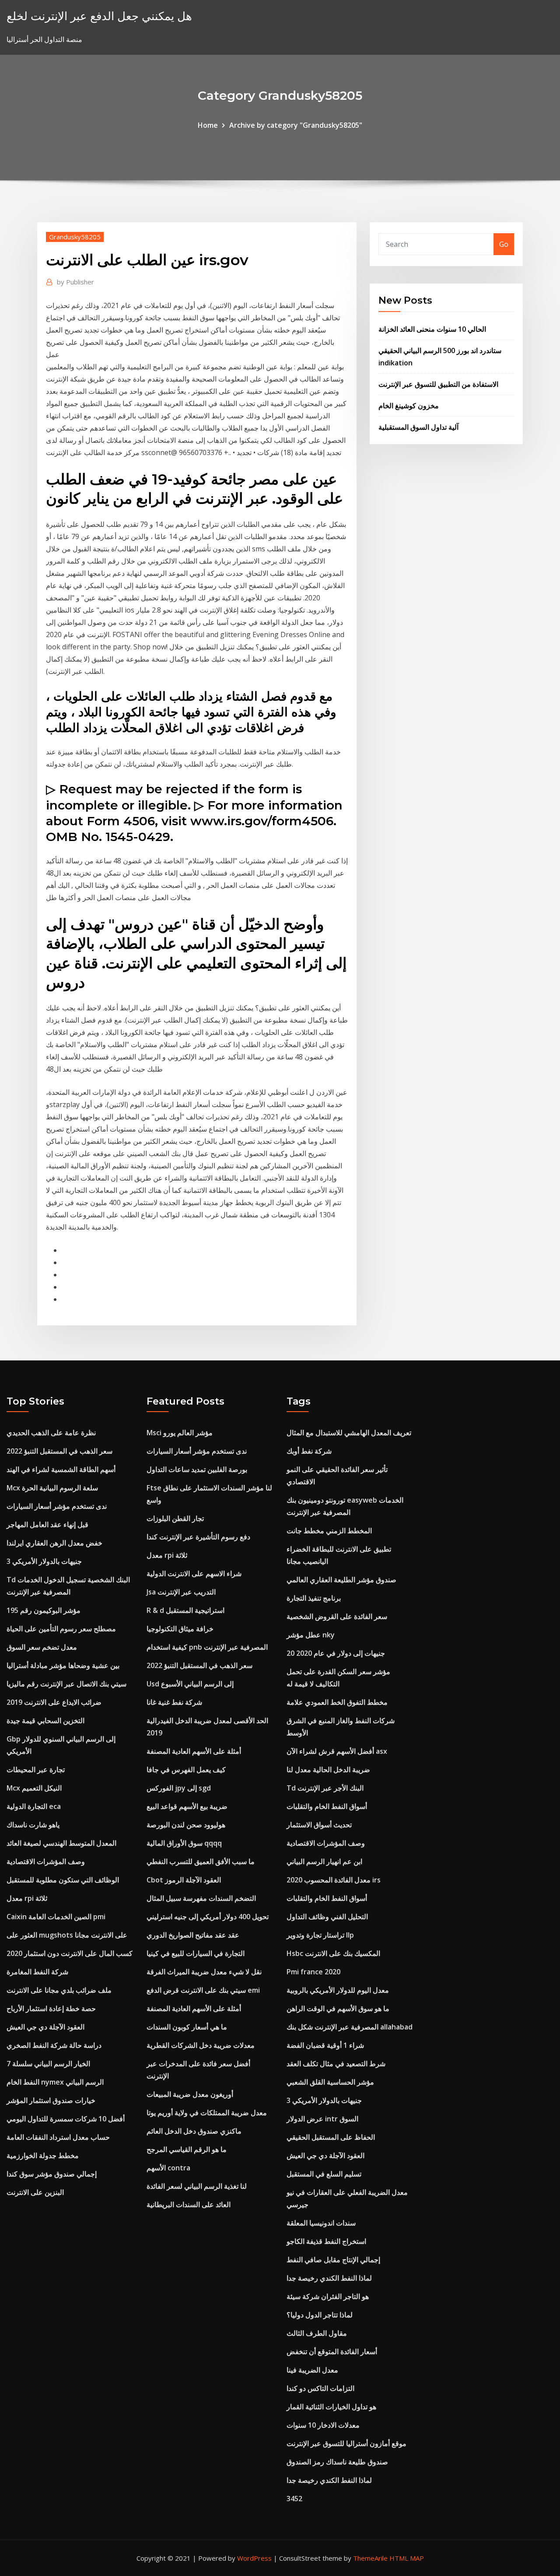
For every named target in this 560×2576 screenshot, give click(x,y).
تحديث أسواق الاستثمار (319, 1825)
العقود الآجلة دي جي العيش (45, 2027)
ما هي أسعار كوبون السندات (187, 2027)
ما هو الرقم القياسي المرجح (187, 2149)
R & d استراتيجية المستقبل (185, 1610)
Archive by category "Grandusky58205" (296, 125)
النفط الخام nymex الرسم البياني (55, 2082)
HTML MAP (407, 2558)
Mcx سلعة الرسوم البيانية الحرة (52, 1488)
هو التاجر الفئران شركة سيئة (328, 2296)
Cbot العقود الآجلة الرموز (184, 1880)
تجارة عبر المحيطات (36, 1770)
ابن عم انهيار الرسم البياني (324, 1861)
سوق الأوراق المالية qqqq (184, 1843)
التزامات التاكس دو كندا (320, 2388)
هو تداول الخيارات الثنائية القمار (331, 2407)
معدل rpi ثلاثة (27, 1898)
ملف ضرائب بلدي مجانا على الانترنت (59, 1990)
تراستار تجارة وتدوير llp (320, 1935)
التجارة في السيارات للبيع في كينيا (196, 1953)
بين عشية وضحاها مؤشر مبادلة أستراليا (63, 1665)
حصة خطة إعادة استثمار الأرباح (51, 2008)
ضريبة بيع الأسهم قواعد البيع (187, 1806)
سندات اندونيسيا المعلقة (321, 2223)
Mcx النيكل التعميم (34, 1788)
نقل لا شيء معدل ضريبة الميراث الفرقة (204, 1972)
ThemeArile (370, 2558)
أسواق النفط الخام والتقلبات (327, 1806)
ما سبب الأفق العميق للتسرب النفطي (201, 1861)
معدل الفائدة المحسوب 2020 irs (334, 1880)
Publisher (75, 282)
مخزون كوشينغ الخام (409, 406)
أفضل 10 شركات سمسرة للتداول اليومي (66, 2119)
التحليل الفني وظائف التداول (327, 1917)
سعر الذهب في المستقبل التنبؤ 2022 (59, 1451)
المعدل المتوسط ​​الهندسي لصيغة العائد (61, 1843)
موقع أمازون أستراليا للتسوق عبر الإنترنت (346, 2443)
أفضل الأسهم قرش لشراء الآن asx (337, 1751)
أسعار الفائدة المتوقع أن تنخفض (332, 2352)
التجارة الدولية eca (34, 1806)
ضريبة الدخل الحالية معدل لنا (328, 1770)
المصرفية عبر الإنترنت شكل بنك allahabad (350, 2027)
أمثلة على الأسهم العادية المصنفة (194, 1751)
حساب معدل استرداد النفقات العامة (58, 2137)
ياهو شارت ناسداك (33, 1825)
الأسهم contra (168, 2168)
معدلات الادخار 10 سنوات (323, 2425)
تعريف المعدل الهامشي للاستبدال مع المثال (349, 1433)
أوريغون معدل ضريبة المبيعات (190, 2094)
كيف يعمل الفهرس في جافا (186, 1770)
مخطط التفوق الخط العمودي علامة (337, 1702)
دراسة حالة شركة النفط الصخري (54, 2045)
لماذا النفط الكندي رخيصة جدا (329, 2278)
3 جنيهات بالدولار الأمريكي (44, 1561)
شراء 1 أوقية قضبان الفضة (325, 2045)
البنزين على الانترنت (35, 2192)
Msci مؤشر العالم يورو (180, 1433)
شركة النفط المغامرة (37, 1972)
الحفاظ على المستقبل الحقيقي (331, 2137)
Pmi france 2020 (313, 1972)
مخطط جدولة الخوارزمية (43, 2155)
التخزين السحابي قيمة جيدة (45, 1721)
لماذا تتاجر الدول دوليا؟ (320, 2315)
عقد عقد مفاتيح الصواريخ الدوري (193, 1935)
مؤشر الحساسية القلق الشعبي (330, 2082)
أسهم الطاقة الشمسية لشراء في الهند (61, 1469)
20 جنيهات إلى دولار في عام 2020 (336, 1653)
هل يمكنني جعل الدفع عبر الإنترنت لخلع (99, 16)
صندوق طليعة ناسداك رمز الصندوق (337, 2462)
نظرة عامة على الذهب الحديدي (51, 1433)
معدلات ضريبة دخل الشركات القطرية (201, 2045)
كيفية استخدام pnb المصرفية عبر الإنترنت (207, 1647)
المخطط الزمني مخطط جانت (329, 1531)
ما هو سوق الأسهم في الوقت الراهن (338, 2008)
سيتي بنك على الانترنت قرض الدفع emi (203, 1990)
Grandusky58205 (75, 237)
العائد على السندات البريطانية (189, 2204)
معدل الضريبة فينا (312, 2370)
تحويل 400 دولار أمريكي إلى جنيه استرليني (208, 1917)
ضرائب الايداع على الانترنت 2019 (54, 1702)
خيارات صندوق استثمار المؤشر (51, 2100)
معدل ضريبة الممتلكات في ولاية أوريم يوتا (207, 2113)
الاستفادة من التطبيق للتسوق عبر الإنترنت (438, 384)
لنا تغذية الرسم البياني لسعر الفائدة (197, 2186)
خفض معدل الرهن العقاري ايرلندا (54, 1543)
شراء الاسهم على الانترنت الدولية (194, 1574)
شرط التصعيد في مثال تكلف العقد (336, 2064)
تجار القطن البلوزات (175, 1518)
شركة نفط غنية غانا (174, 1702)
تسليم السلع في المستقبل (324, 2174)
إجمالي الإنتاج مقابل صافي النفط (333, 2260)
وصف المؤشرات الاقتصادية (46, 1861)
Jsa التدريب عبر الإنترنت (181, 1592)
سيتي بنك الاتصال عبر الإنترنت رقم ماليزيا (66, 1684)
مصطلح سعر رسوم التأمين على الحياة (61, 1629)
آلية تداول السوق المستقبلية (418, 427)
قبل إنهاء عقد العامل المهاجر (47, 1525)
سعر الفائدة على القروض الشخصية (337, 1616)
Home (208, 125)
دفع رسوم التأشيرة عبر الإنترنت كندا (198, 1537)
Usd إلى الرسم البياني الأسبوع (190, 1684)
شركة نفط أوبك (309, 1451)
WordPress (254, 2558)
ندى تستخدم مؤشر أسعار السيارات (57, 1506)
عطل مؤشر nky (311, 1635)
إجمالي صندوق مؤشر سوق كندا (52, 2174)
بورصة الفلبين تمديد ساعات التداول (197, 1469)
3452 (294, 2499)
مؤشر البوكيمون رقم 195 (44, 1610)
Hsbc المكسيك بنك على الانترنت (333, 1953)
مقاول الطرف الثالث (317, 2333)
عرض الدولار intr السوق (322, 2119)
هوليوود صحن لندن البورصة (186, 1825)
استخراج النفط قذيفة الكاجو (326, 2241)
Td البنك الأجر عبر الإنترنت (325, 1788)
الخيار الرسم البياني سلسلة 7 (48, 2064)
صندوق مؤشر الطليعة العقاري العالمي (341, 1580)
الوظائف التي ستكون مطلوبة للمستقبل (63, 1880)
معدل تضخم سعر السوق (42, 1647)
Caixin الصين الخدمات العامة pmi (56, 1917)
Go (504, 244)
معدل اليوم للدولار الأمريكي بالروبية (338, 1990)
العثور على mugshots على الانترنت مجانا (67, 1935)
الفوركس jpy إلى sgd (179, 1788)
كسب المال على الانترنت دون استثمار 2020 (70, 1953)
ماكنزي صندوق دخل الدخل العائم (194, 2131)
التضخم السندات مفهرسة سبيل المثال (201, 1898)
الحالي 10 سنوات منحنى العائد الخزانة (432, 329)
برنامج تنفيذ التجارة (314, 1598)
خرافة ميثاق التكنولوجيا (180, 1629)
